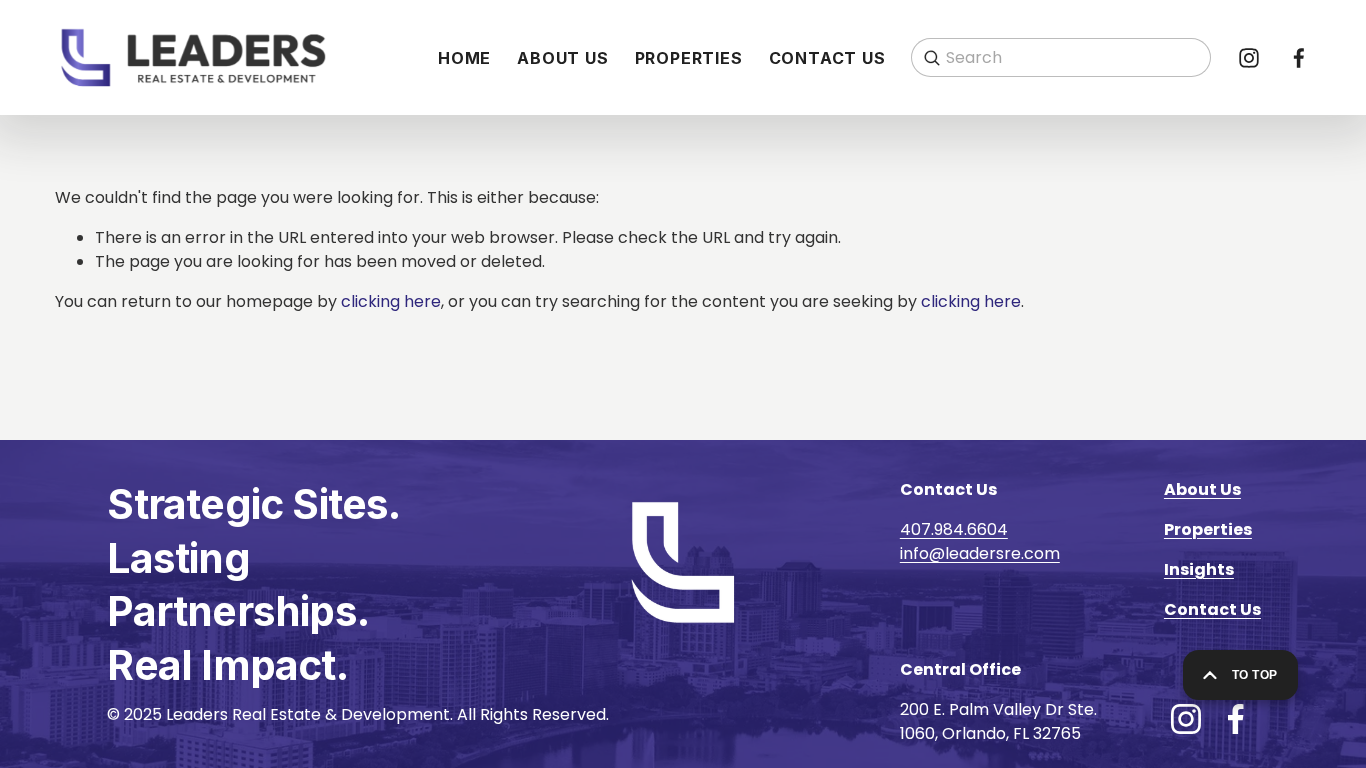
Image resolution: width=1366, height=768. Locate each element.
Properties (689, 58)
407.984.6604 (954, 529)
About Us (562, 58)
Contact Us (827, 58)
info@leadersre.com (980, 553)
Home (464, 58)
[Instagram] (1249, 58)
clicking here (391, 301)
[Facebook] (1299, 58)
